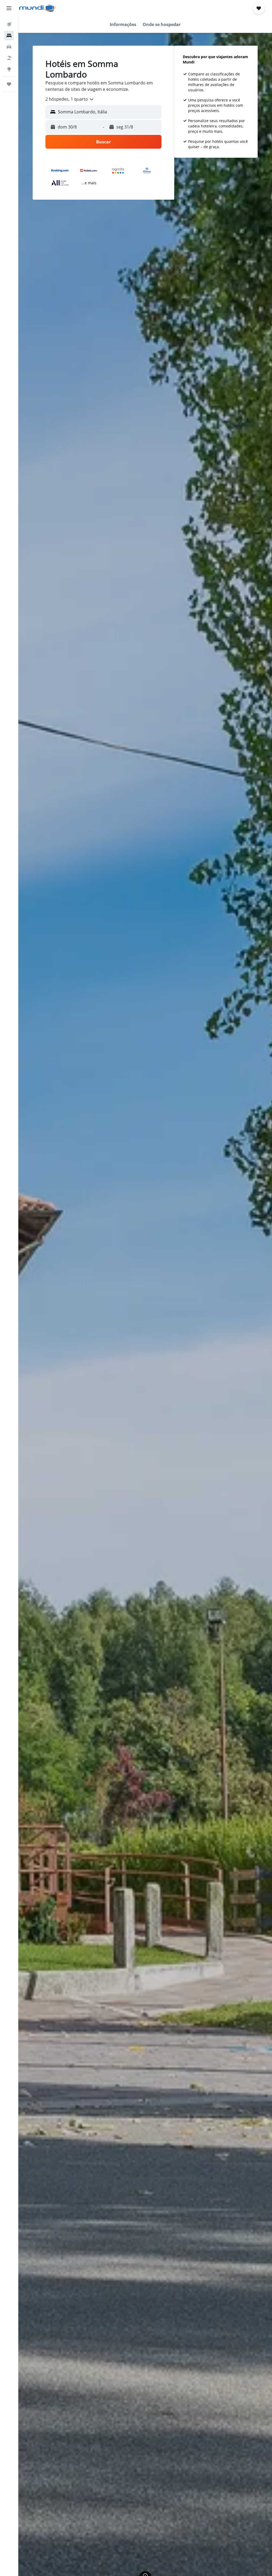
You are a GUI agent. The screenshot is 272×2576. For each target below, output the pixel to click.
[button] (9, 8)
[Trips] (9, 84)
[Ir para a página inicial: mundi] (37, 8)
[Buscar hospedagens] (9, 36)
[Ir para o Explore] (9, 69)
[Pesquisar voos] (9, 24)
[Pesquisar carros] (9, 47)
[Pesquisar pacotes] (9, 58)
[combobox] (70, 99)
